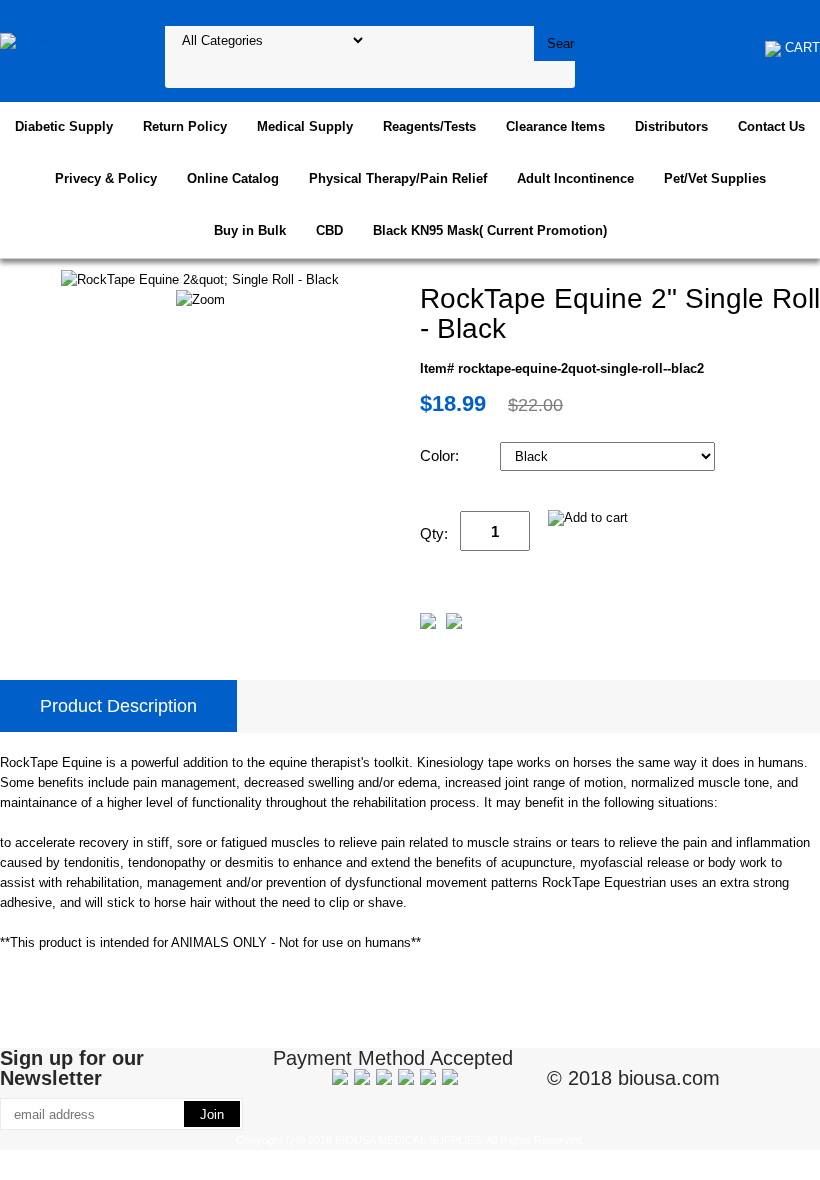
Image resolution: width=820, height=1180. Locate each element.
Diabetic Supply (64, 126)
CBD (329, 230)
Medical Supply (305, 126)
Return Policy (185, 126)
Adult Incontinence (575, 178)
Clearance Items (555, 126)
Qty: (434, 533)
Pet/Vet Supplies (715, 178)
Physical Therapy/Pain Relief (398, 178)
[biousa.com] (41, 41)
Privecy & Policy (106, 178)
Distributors (671, 126)
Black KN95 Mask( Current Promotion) (490, 230)
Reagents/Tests (429, 126)
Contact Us (771, 126)
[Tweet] (428, 624)
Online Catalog (233, 178)
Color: (441, 455)
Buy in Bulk (250, 230)
